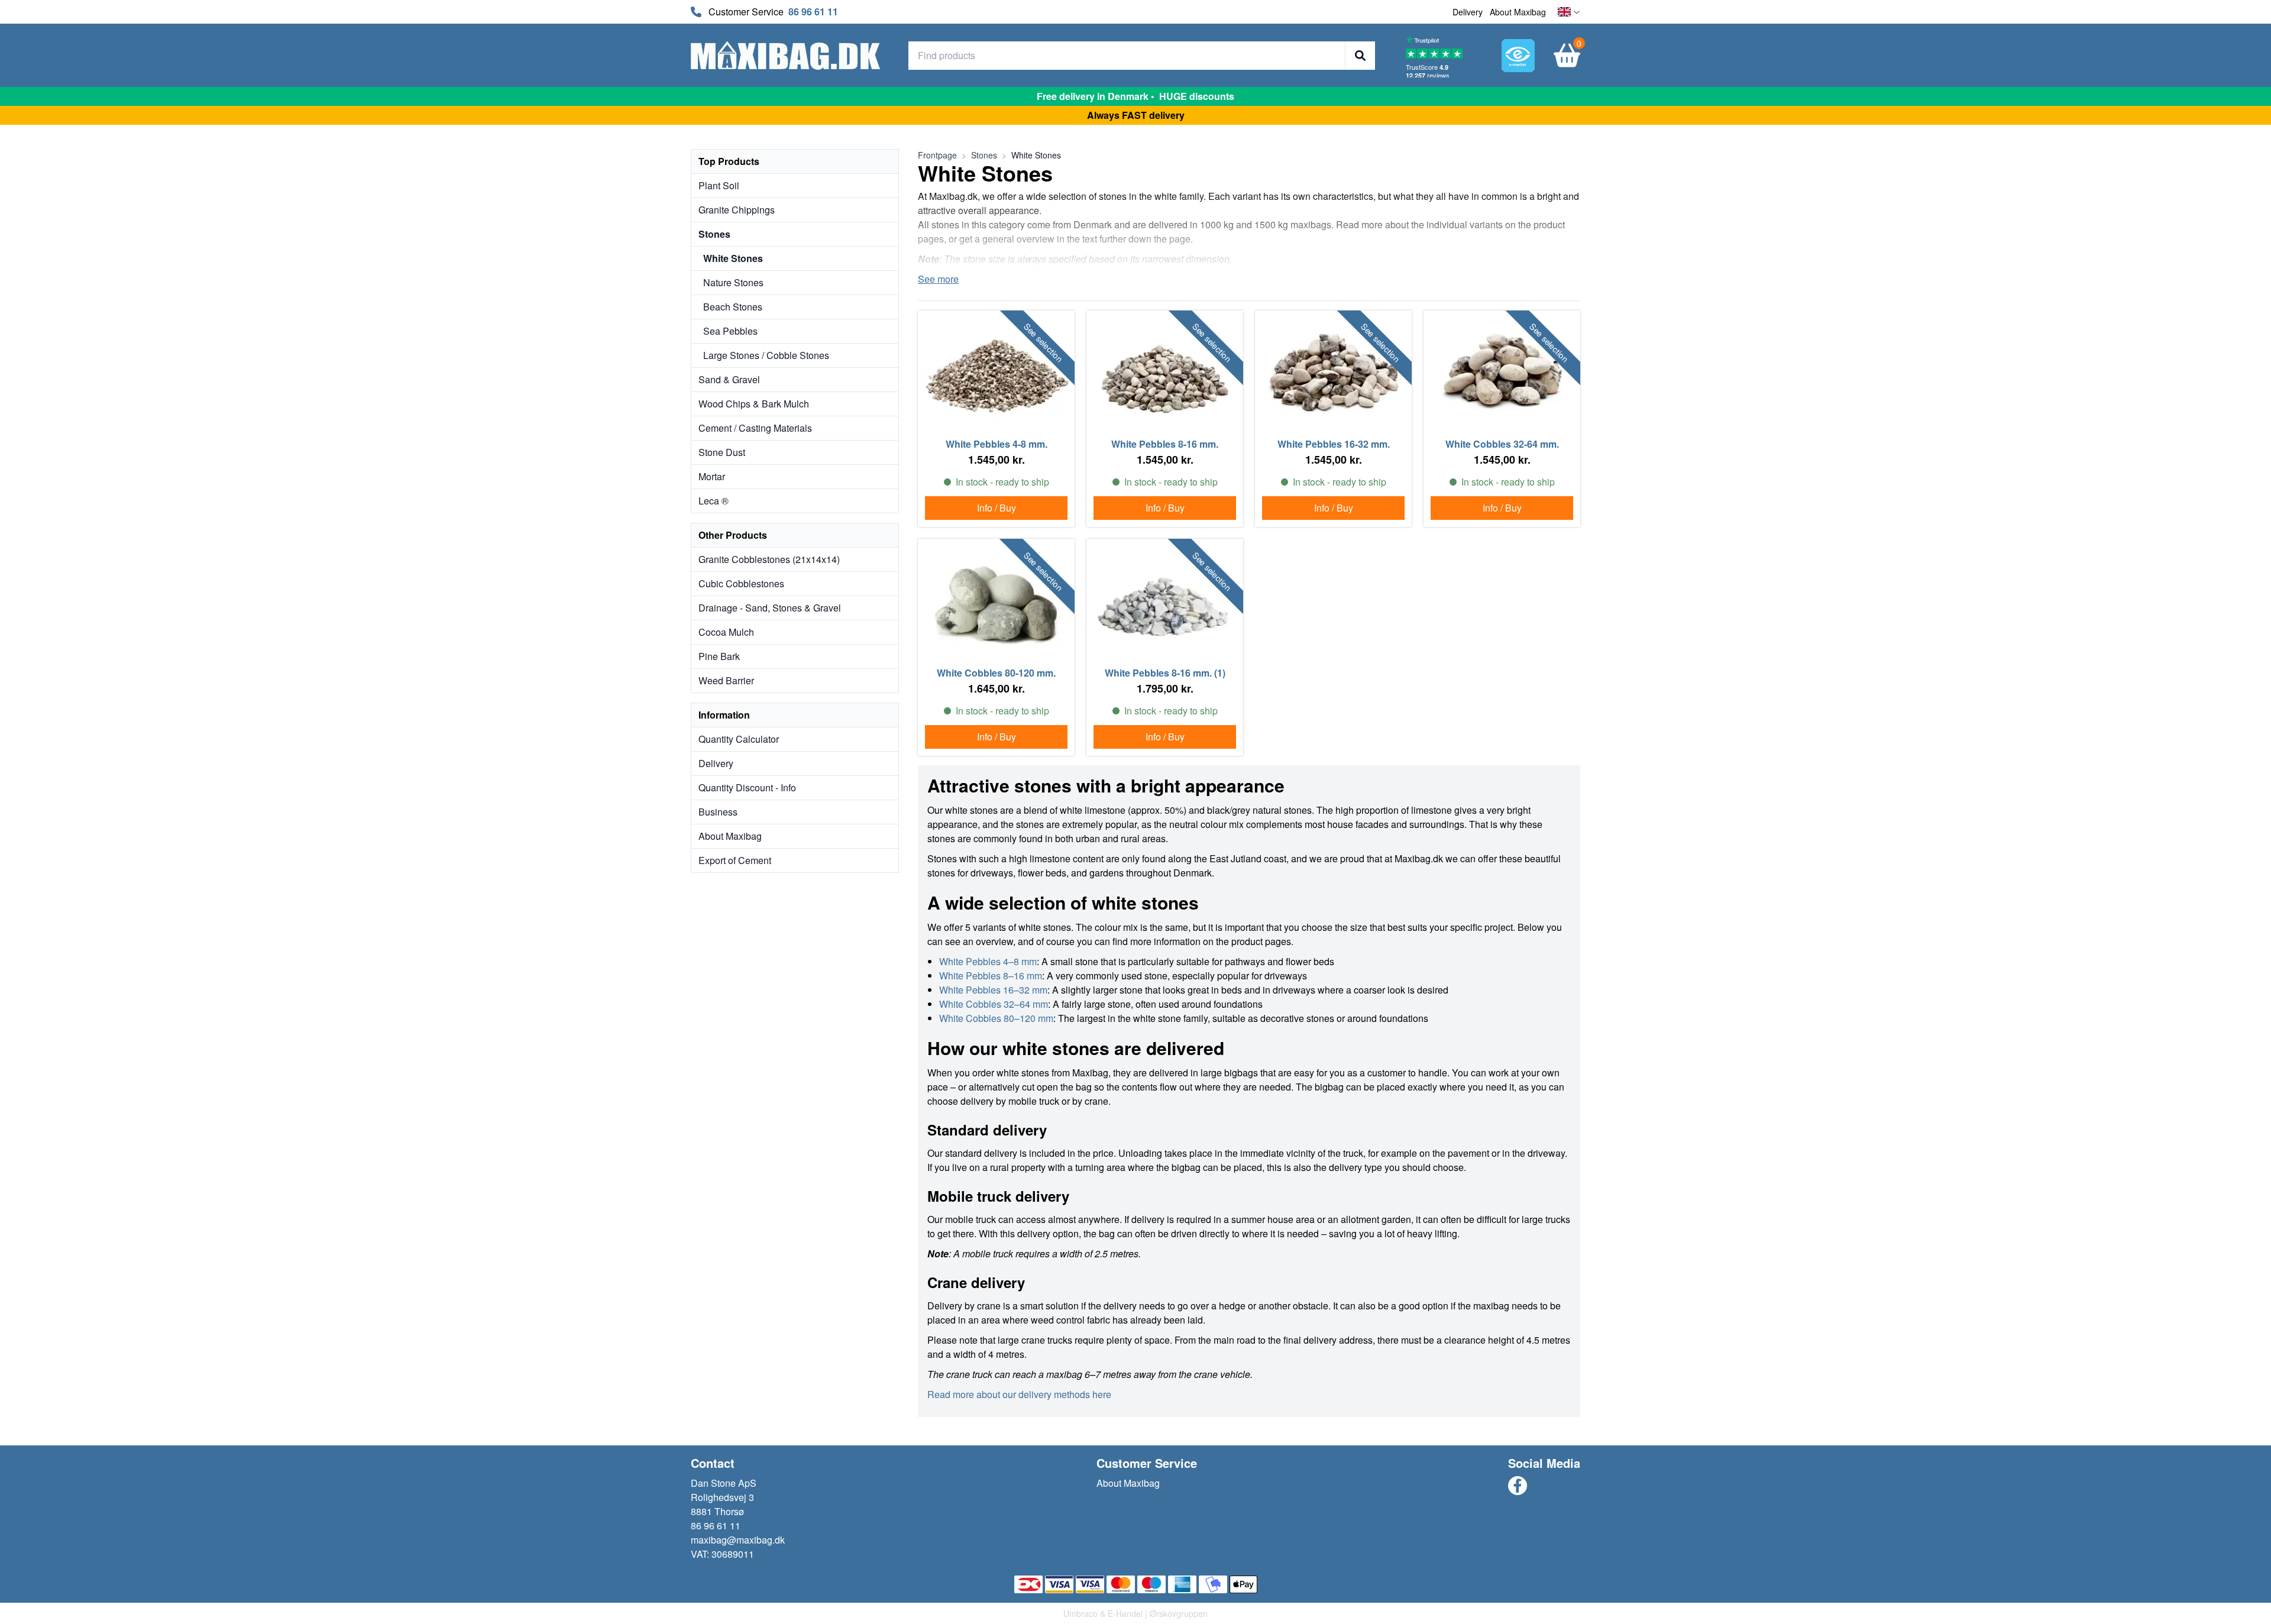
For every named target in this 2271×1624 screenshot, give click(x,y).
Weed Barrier (726, 680)
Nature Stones (733, 282)
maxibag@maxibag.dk (738, 1540)
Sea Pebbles (730, 331)
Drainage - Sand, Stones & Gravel (770, 608)
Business (718, 812)
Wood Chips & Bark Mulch (754, 404)
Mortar (712, 476)
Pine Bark (719, 656)
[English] (1569, 12)
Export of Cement (735, 860)
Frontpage (937, 155)
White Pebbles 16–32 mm (993, 990)
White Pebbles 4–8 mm (988, 961)
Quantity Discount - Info (747, 787)
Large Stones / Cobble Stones (766, 355)
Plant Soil (719, 185)
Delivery (1468, 12)
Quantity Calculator (739, 739)
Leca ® (714, 501)
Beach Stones (733, 307)
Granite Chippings (737, 210)
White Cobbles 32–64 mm (994, 1004)
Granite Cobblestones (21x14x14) (769, 559)
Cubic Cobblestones (741, 583)
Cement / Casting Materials (755, 428)
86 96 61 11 (813, 12)
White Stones (733, 258)
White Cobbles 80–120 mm (996, 1018)
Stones (714, 234)
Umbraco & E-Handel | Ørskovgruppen (1135, 1613)
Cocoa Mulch (726, 632)
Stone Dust (722, 452)
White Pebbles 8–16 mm (991, 976)
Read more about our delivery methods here (1019, 1394)
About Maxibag (1518, 12)
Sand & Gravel (729, 379)
